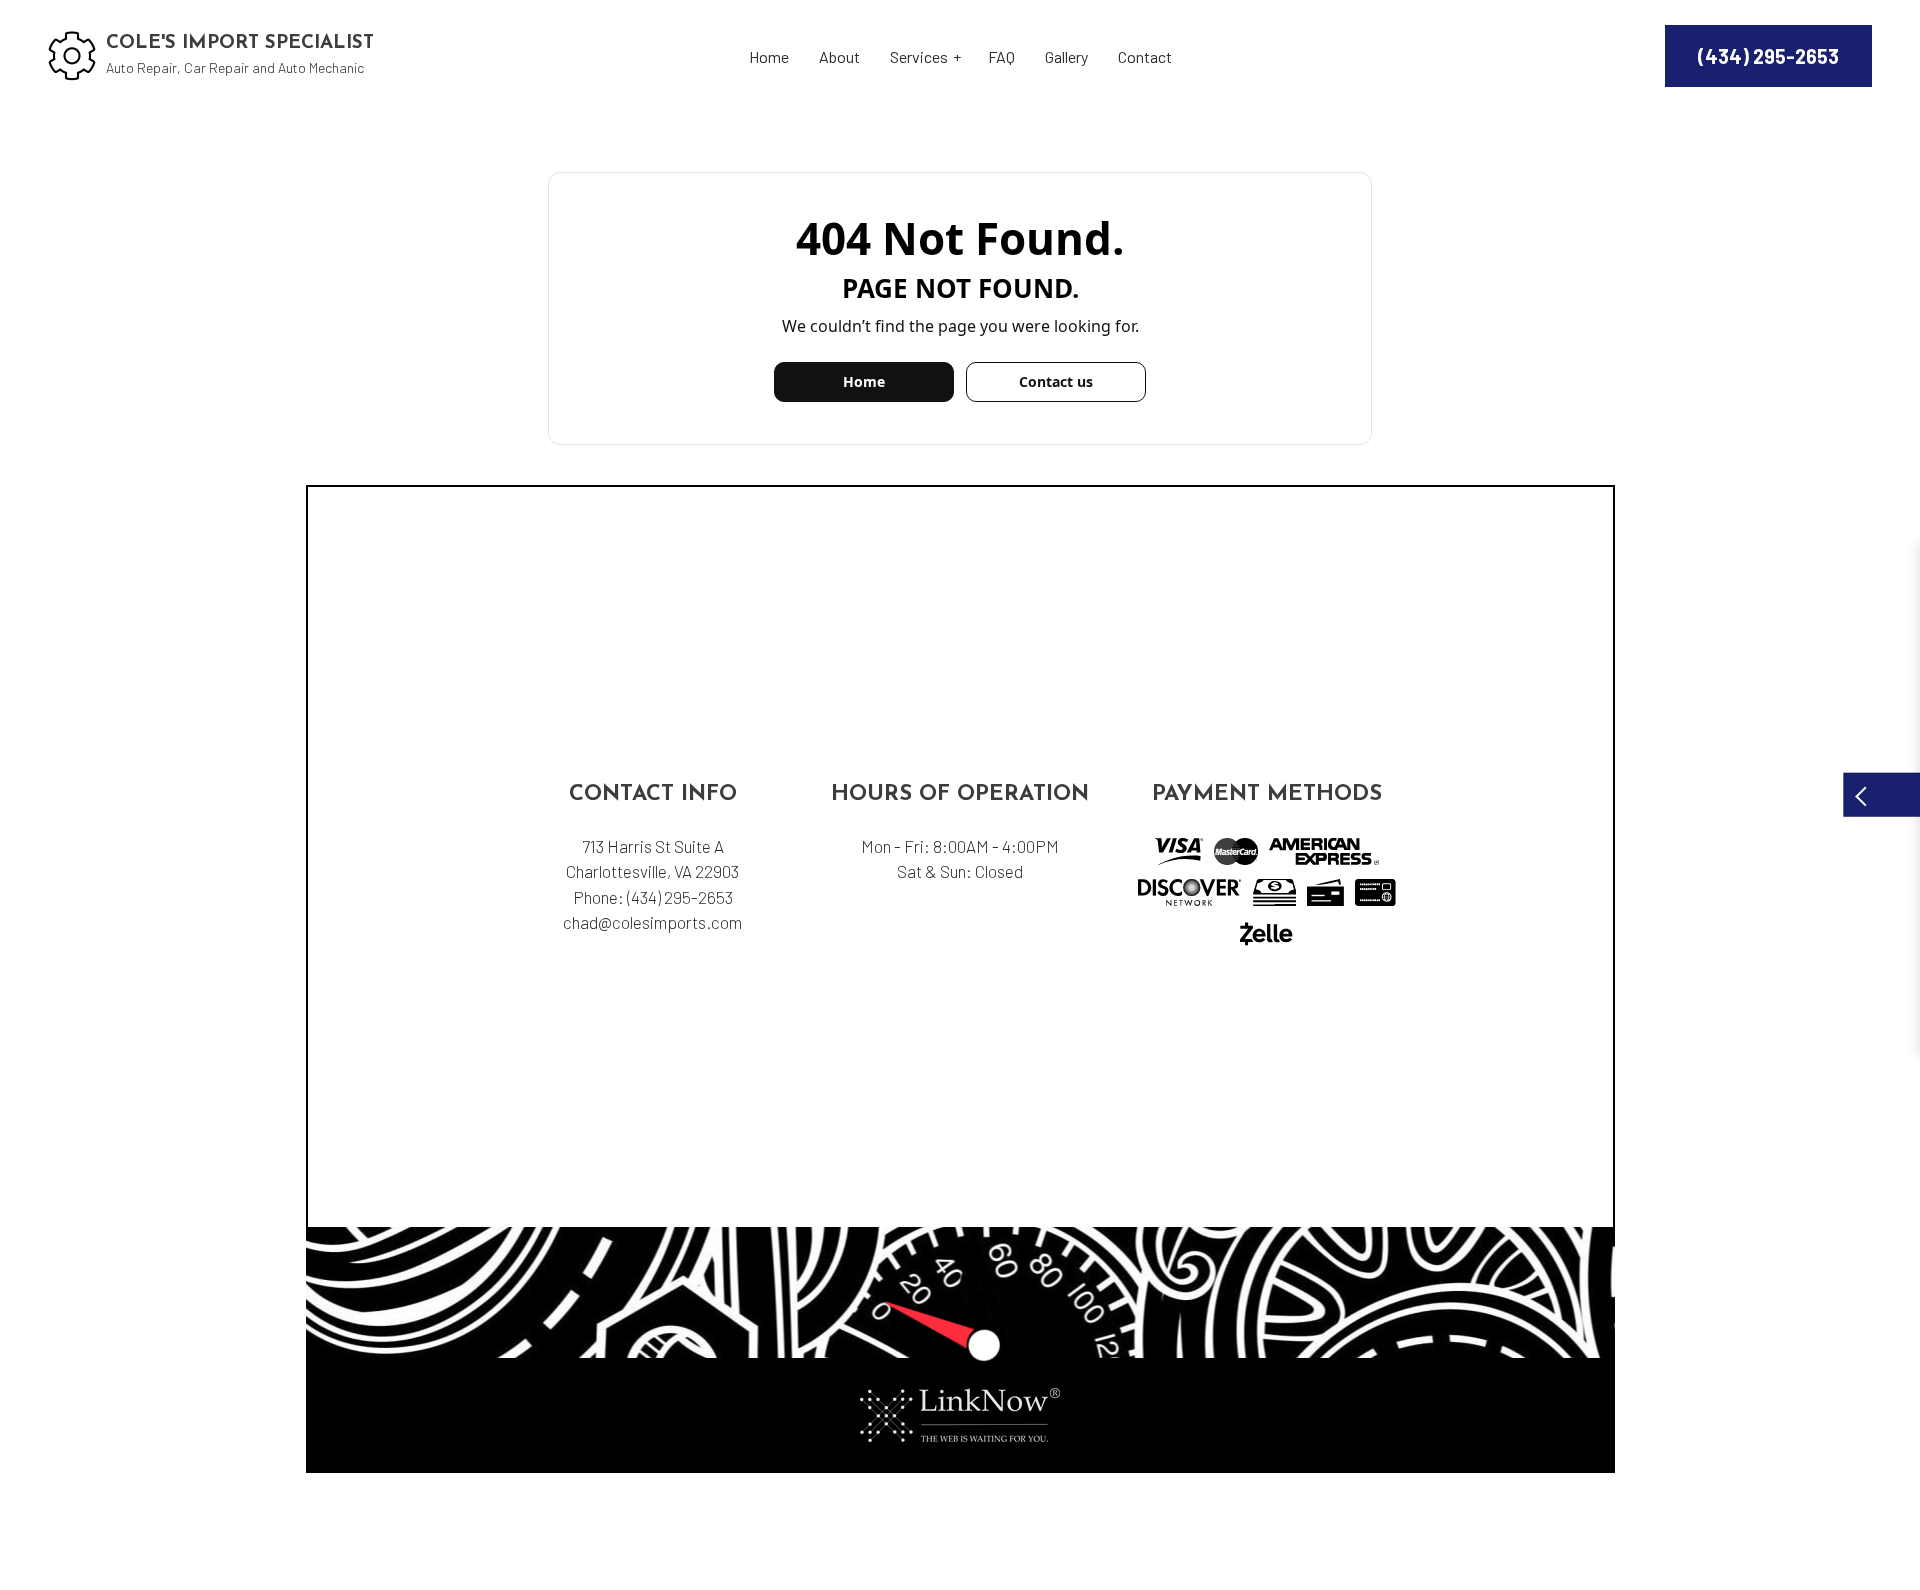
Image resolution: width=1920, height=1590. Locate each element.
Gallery (1066, 56)
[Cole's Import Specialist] (72, 53)
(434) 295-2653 (1768, 56)
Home (769, 56)
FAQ (1001, 56)
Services (919, 56)
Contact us (1056, 381)
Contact (1145, 56)
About (839, 56)
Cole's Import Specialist (240, 43)
